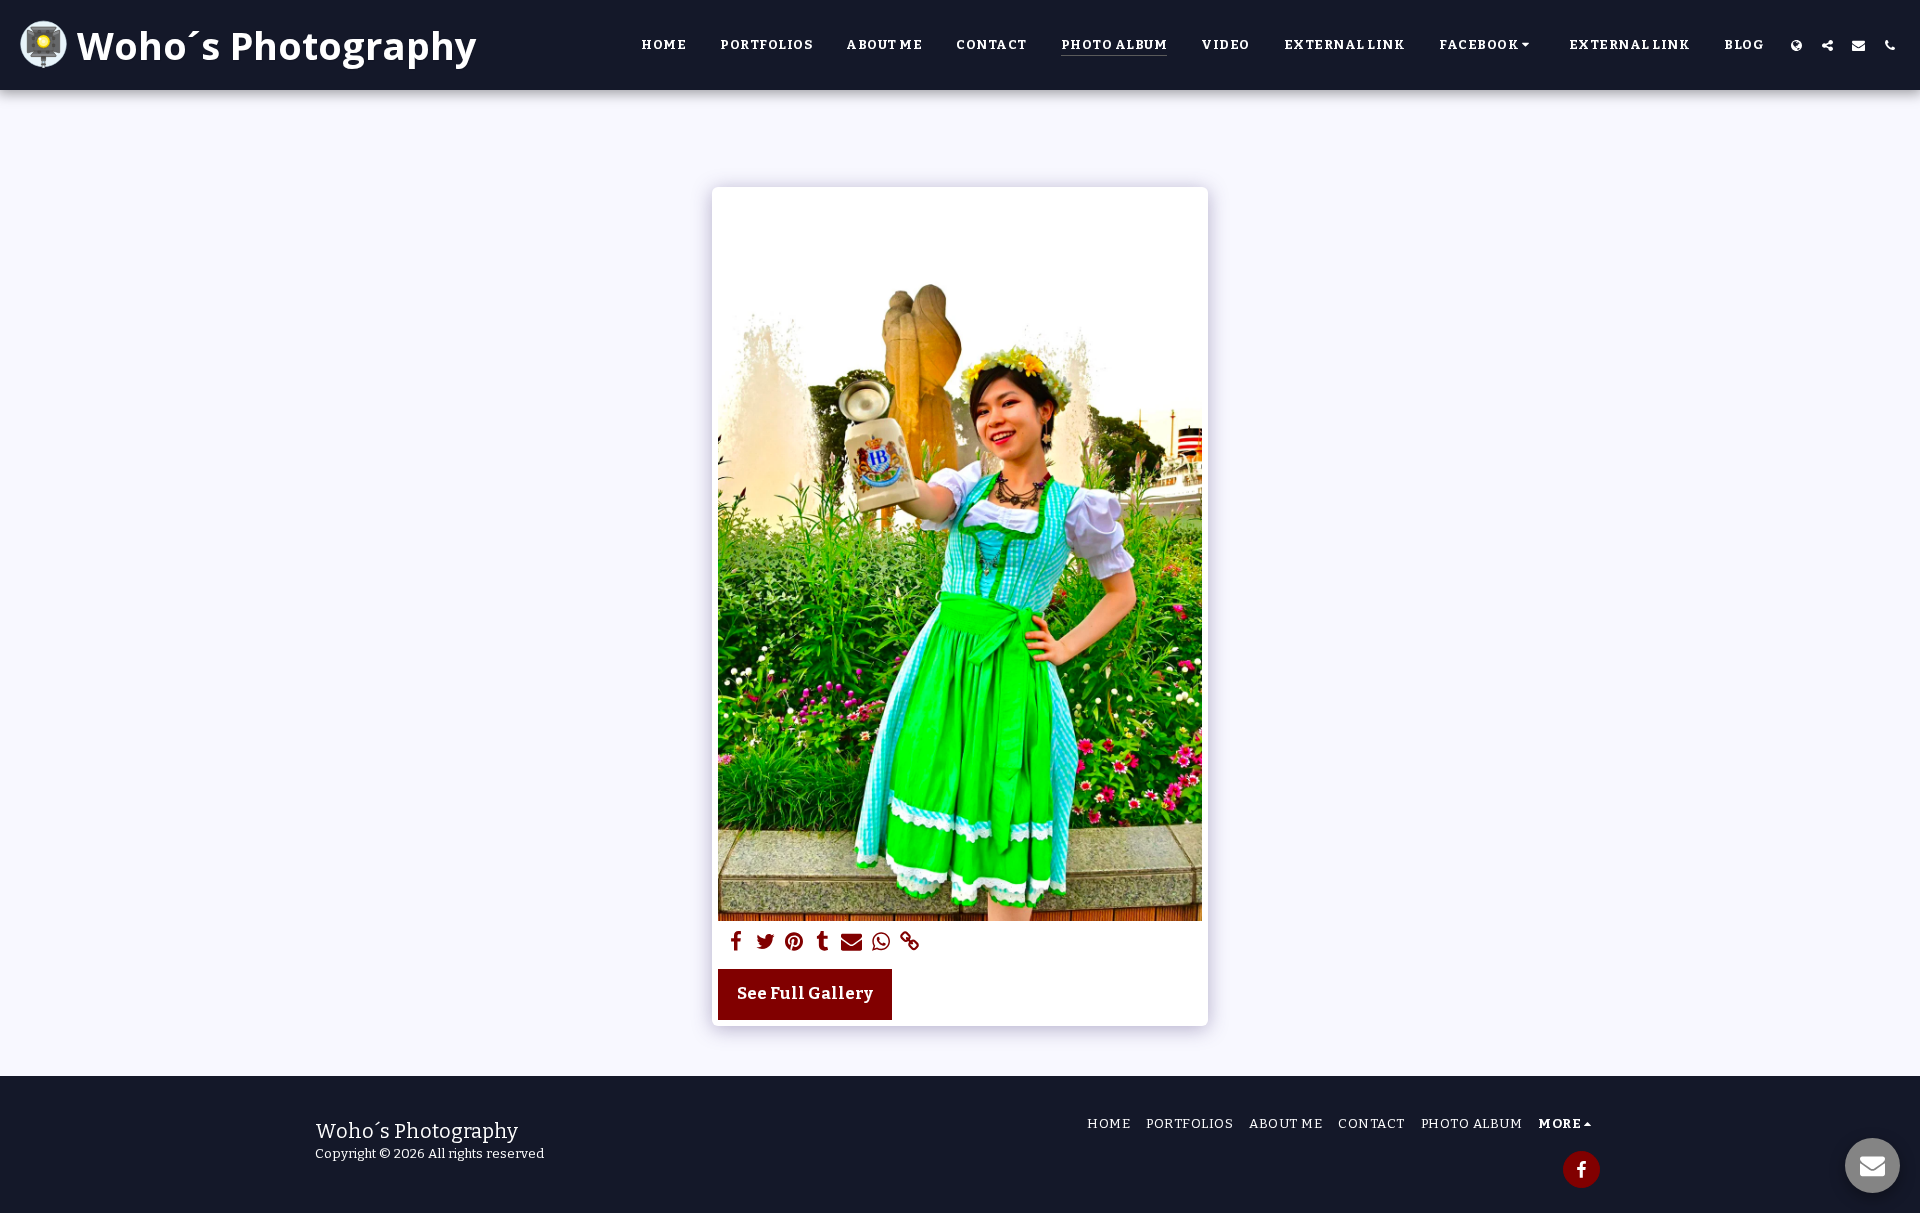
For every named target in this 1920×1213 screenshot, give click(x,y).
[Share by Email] (851, 942)
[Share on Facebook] (736, 942)
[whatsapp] (880, 942)
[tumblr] (823, 942)
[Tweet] (765, 942)
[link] (909, 942)
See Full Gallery (805, 993)
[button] (1487, 45)
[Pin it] (794, 942)
